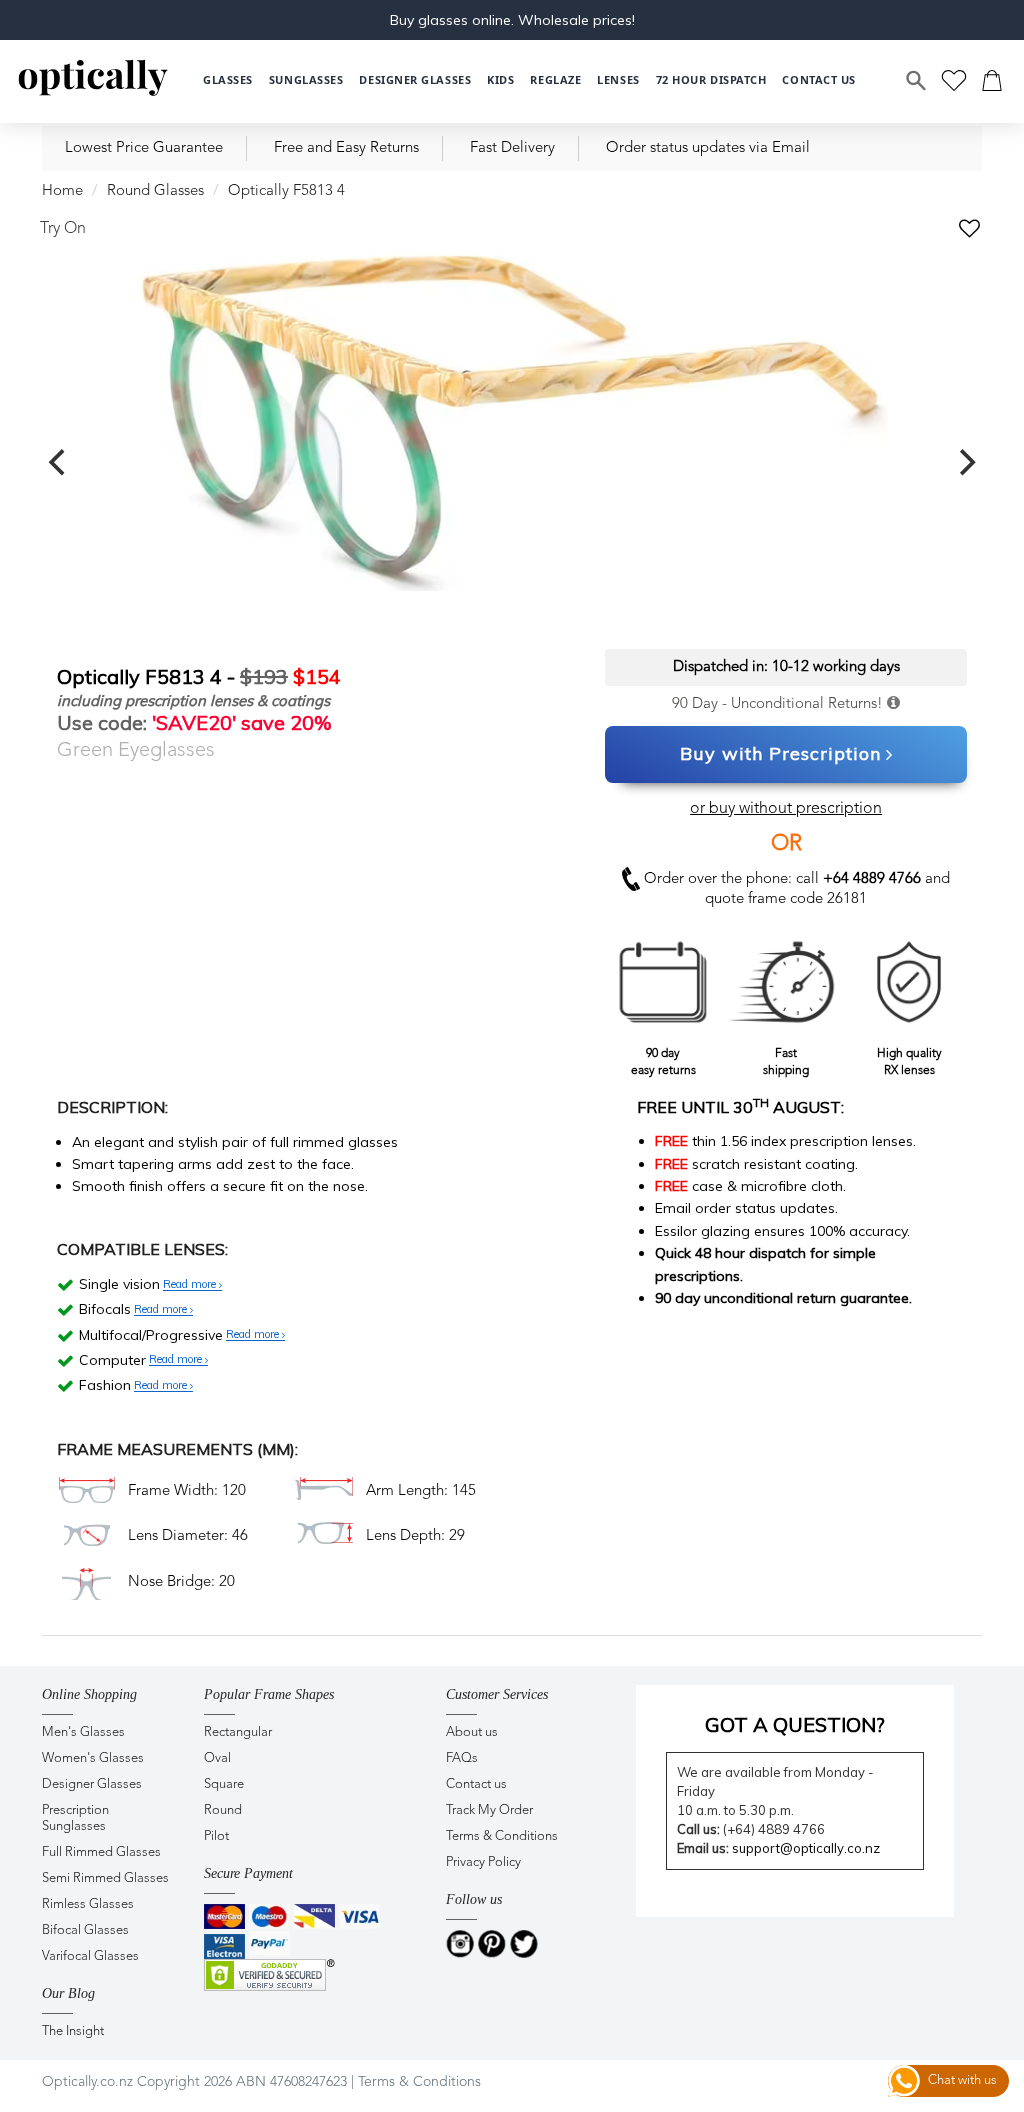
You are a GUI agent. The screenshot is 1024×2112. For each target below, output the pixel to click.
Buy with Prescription (780, 753)
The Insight (73, 2031)
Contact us (476, 1784)
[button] (500, 80)
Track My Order (489, 1810)
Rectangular (238, 1732)
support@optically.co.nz (806, 1848)
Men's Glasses (83, 1732)
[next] (965, 463)
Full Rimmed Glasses (101, 1852)
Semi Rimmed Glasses (105, 1878)
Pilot (216, 1836)
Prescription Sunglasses (75, 1818)
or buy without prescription (786, 809)
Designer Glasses (92, 1784)
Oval (217, 1758)
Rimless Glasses (88, 1904)
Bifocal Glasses (85, 1930)
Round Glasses (155, 191)
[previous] (59, 463)
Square (224, 1784)
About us (472, 1732)
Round (223, 1810)
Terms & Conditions (502, 1836)
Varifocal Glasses (90, 1956)
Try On (63, 229)
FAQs (462, 1758)
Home (62, 191)
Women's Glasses (93, 1758)
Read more (191, 1285)
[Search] (917, 81)
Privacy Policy (483, 1862)
